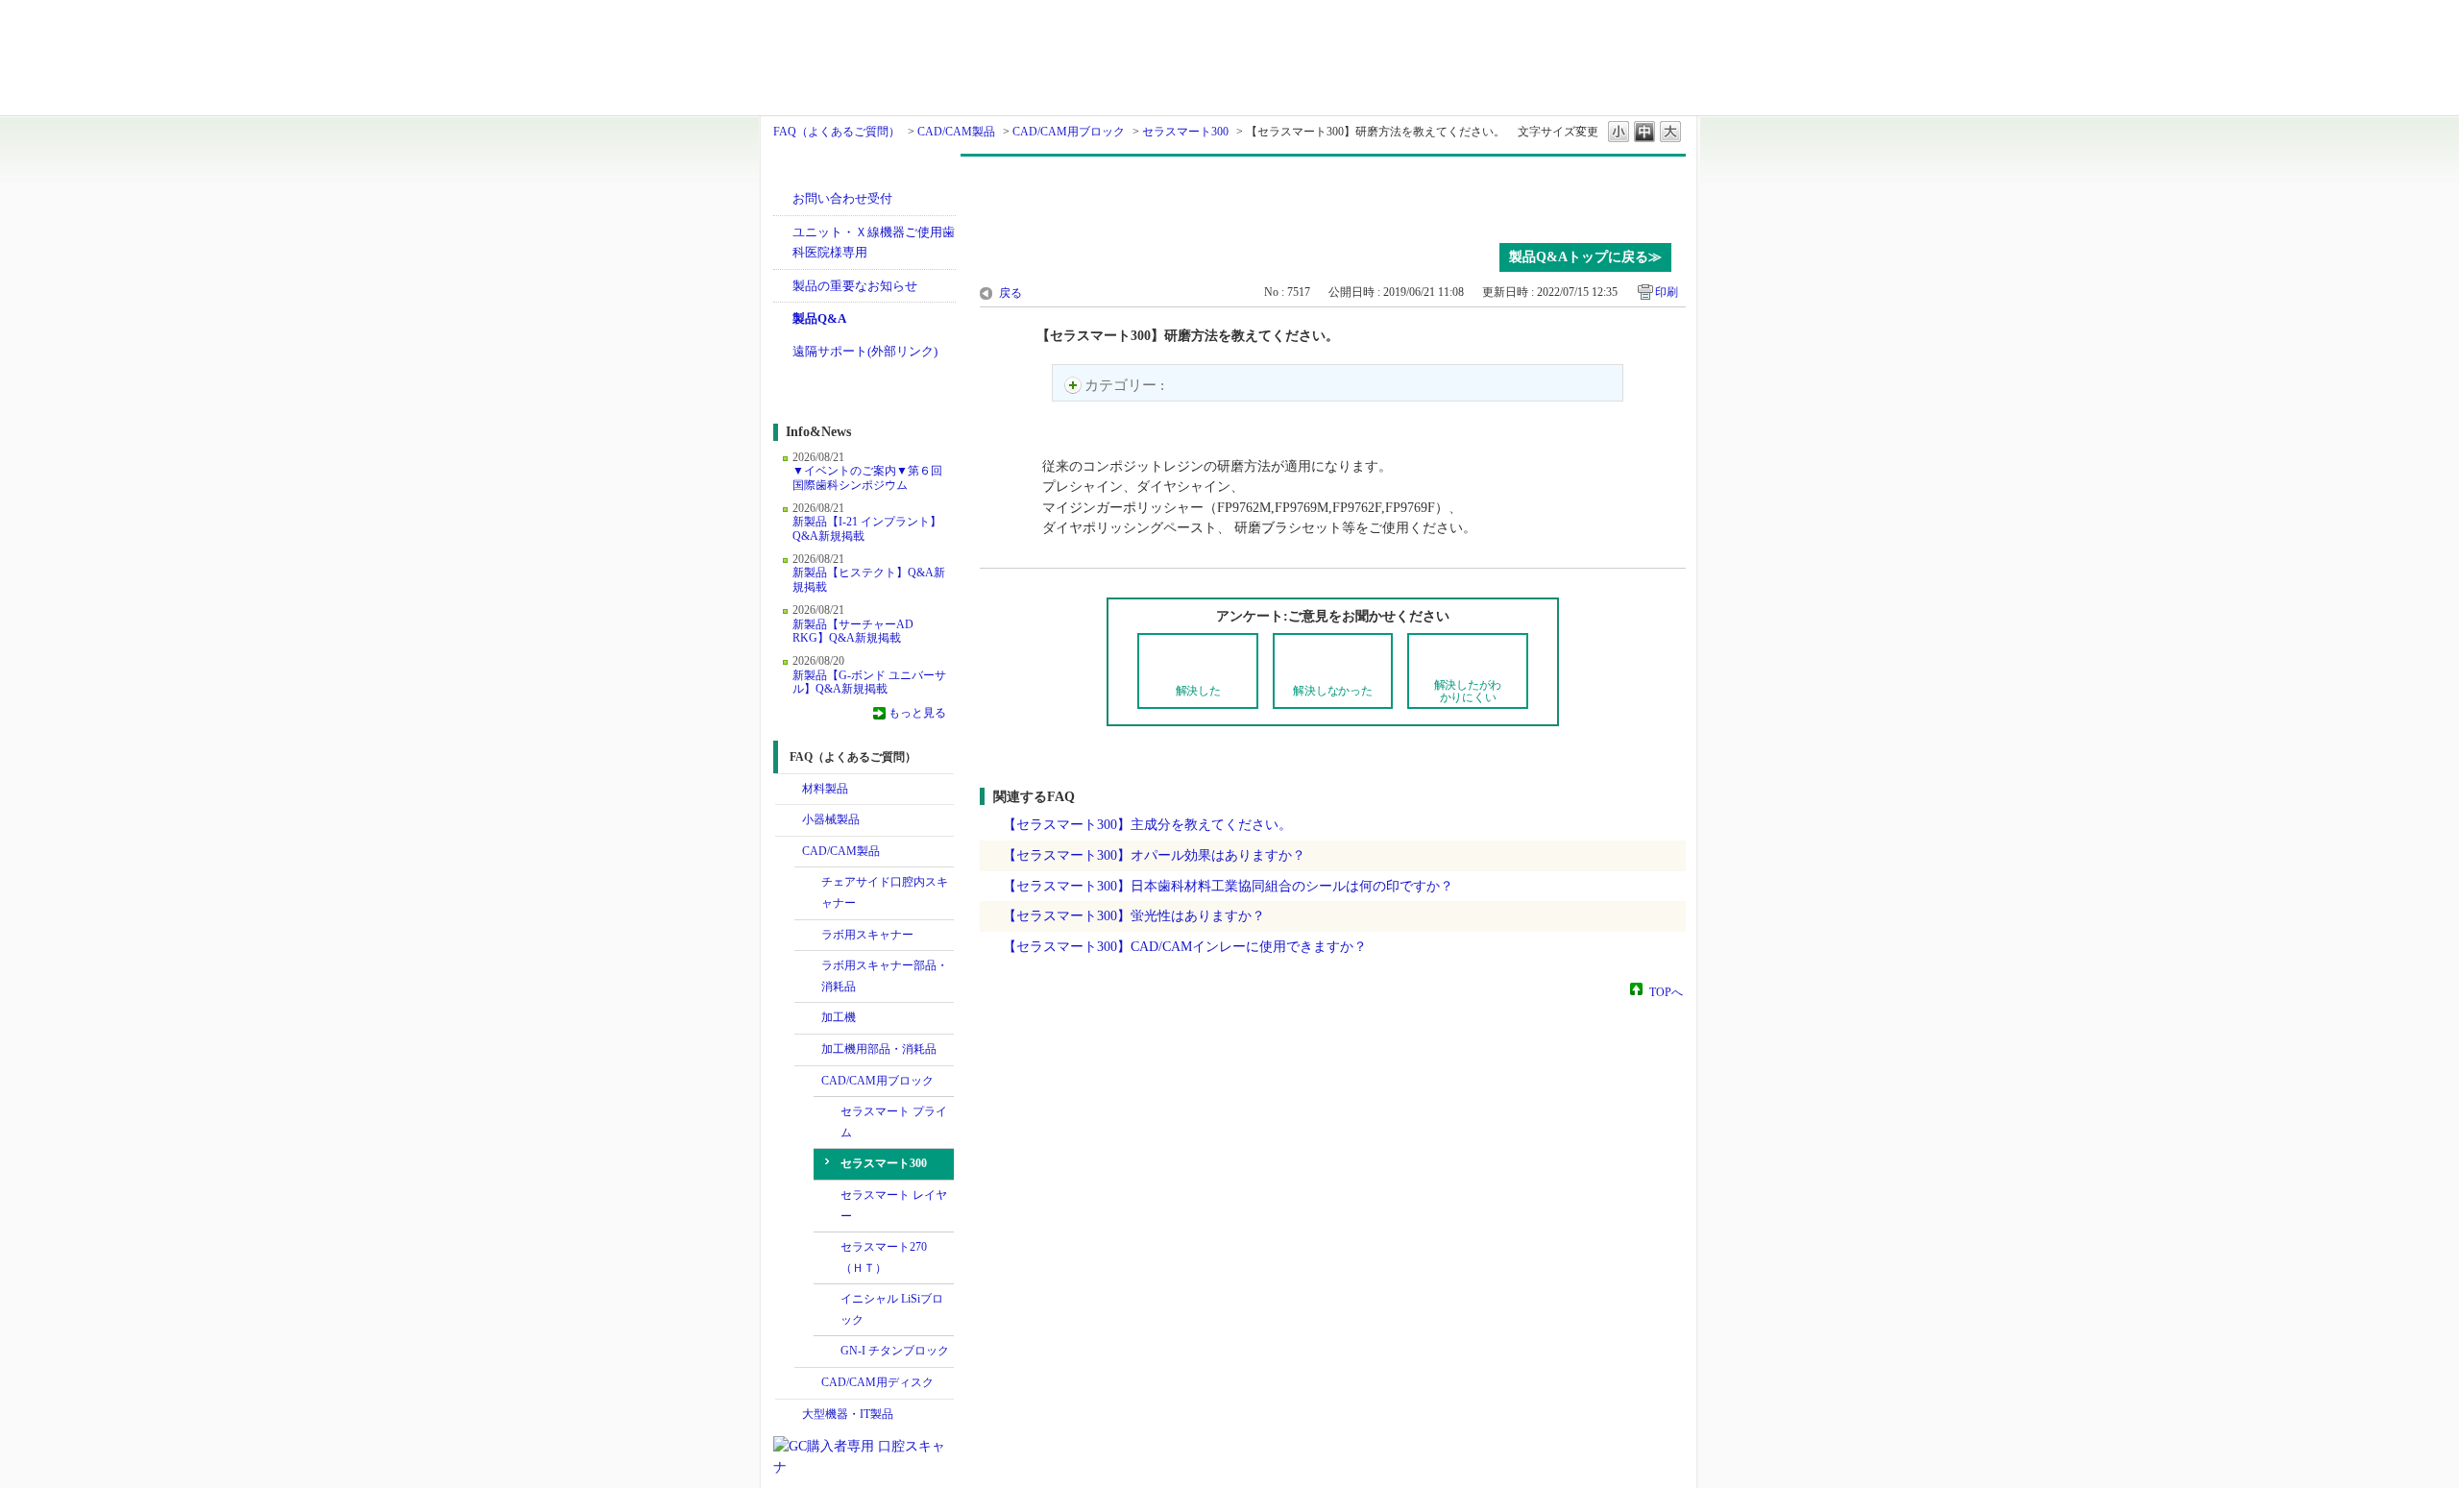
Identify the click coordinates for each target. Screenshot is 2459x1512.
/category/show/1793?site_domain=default (808, 1082)
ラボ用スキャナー (867, 935)
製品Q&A (819, 318)
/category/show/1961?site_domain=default (808, 1050)
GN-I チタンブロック (895, 1351)
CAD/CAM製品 (956, 132)
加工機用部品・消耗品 (879, 1049)
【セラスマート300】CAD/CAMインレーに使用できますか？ (1185, 946)
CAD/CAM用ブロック (1069, 132)
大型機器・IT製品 (848, 1414)
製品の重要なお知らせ (855, 286)
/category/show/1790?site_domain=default (808, 883)
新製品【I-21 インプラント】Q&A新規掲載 (867, 528)
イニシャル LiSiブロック (892, 1309)
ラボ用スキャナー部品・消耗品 (885, 976)
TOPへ (1666, 991)
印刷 (1667, 292)
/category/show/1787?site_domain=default (789, 852)
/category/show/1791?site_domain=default (808, 936)
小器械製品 (831, 819)
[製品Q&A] (1333, 195)
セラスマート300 (1185, 132)
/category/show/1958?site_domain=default (808, 966)
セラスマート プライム (894, 1122)
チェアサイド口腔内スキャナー (885, 892)
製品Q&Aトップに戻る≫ (1585, 257)
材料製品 (825, 789)
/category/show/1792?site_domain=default (808, 1018)
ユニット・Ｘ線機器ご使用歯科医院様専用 (874, 243)
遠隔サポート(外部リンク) (865, 351)
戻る (1010, 293)
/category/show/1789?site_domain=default (789, 1415)
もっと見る (917, 713)
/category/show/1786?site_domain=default (789, 790)
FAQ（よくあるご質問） (837, 132)
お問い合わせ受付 (842, 198)
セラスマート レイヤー (894, 1206)
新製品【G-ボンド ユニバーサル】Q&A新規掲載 (869, 682)
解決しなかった (1332, 691)
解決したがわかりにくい (1468, 691)
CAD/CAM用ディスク (877, 1382)
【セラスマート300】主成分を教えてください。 (1147, 824)
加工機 (839, 1017)
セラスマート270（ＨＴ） (884, 1257)
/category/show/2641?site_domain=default (808, 1383)
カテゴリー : (1126, 385)
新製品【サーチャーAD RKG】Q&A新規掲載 (853, 631)
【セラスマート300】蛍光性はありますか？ (1134, 915)
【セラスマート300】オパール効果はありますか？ (1154, 855)
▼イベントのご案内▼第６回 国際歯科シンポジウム (867, 477)
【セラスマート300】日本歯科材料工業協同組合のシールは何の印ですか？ (1228, 886)
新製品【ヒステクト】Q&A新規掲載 (869, 579)
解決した (1198, 691)
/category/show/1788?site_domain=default (789, 820)
